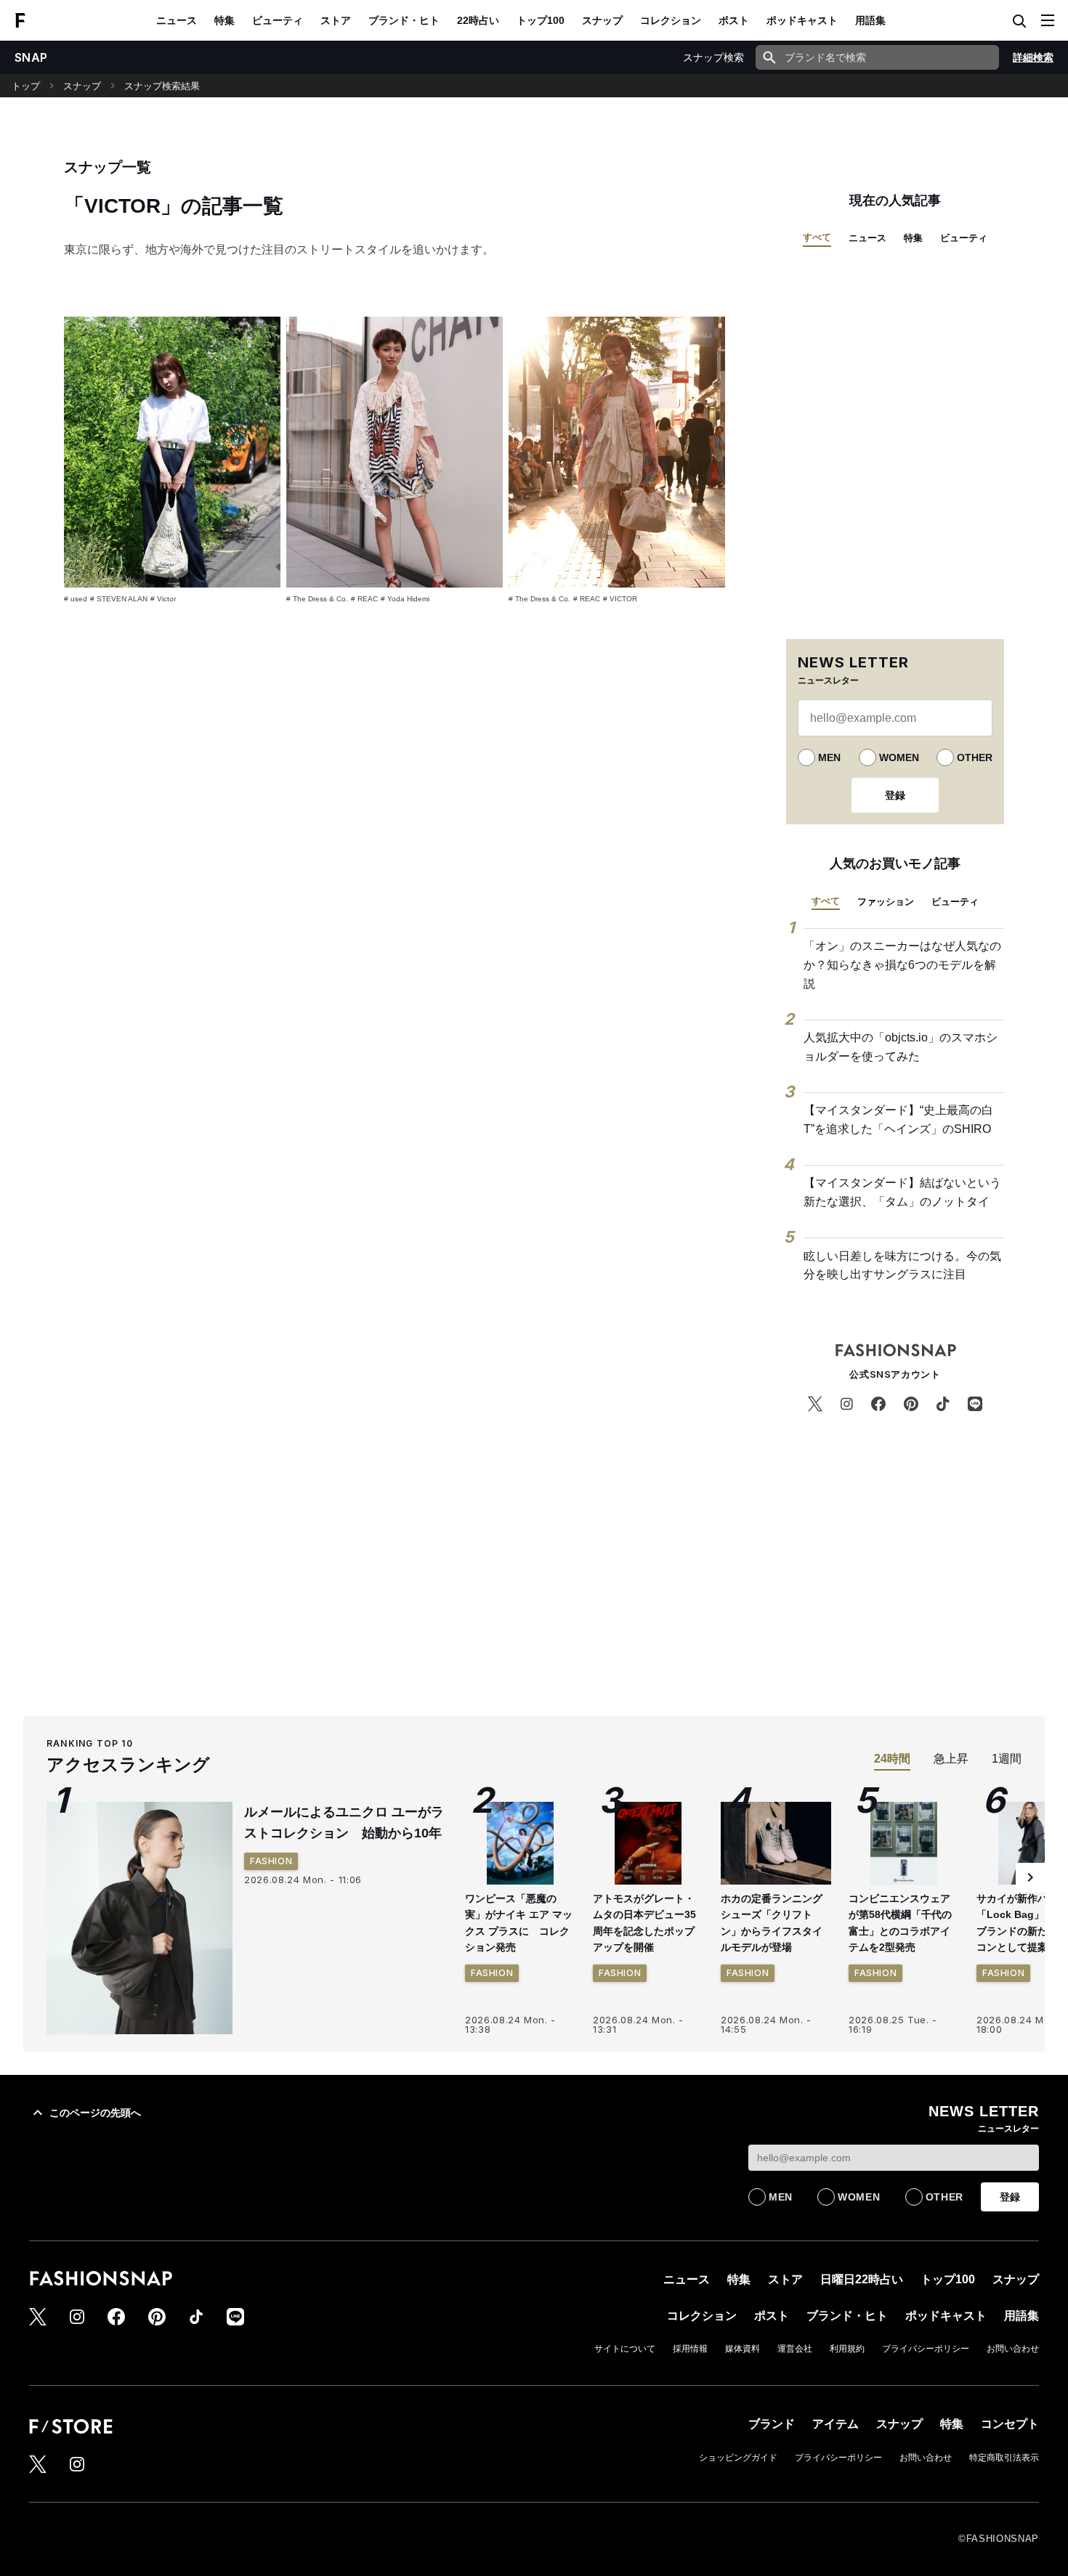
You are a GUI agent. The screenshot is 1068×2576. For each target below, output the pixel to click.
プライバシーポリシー (926, 2349)
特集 (224, 20)
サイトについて (625, 2349)
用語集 (870, 20)
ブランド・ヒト (404, 20)
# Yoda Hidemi (405, 599)
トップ (26, 86)
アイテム (836, 2424)
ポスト (734, 20)
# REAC (364, 599)
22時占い (478, 20)
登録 (895, 795)
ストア (336, 20)
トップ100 (541, 20)
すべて (817, 237)
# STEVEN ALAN (119, 599)
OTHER (975, 757)
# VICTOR (620, 599)
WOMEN (899, 757)
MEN (829, 757)
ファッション (886, 902)
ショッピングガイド (738, 2458)
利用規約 (847, 2349)
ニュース (177, 20)
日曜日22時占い (862, 2279)
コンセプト (1010, 2424)
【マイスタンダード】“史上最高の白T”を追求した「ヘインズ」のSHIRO (898, 1120)
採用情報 (690, 2349)
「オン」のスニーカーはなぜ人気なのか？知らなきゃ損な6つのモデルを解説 (902, 964)
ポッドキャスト (802, 20)
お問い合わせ (1013, 2349)
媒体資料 (743, 2349)
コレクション (671, 20)
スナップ (602, 20)
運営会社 (795, 2349)
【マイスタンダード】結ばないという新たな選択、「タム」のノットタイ (902, 1192)
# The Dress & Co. (317, 599)
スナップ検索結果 (162, 86)
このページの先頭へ (95, 2113)
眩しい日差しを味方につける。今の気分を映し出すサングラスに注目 (902, 1265)
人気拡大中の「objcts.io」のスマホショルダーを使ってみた (901, 1047)
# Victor (163, 599)
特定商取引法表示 (1004, 2458)
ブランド (772, 2424)
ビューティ (278, 20)
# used (76, 599)
